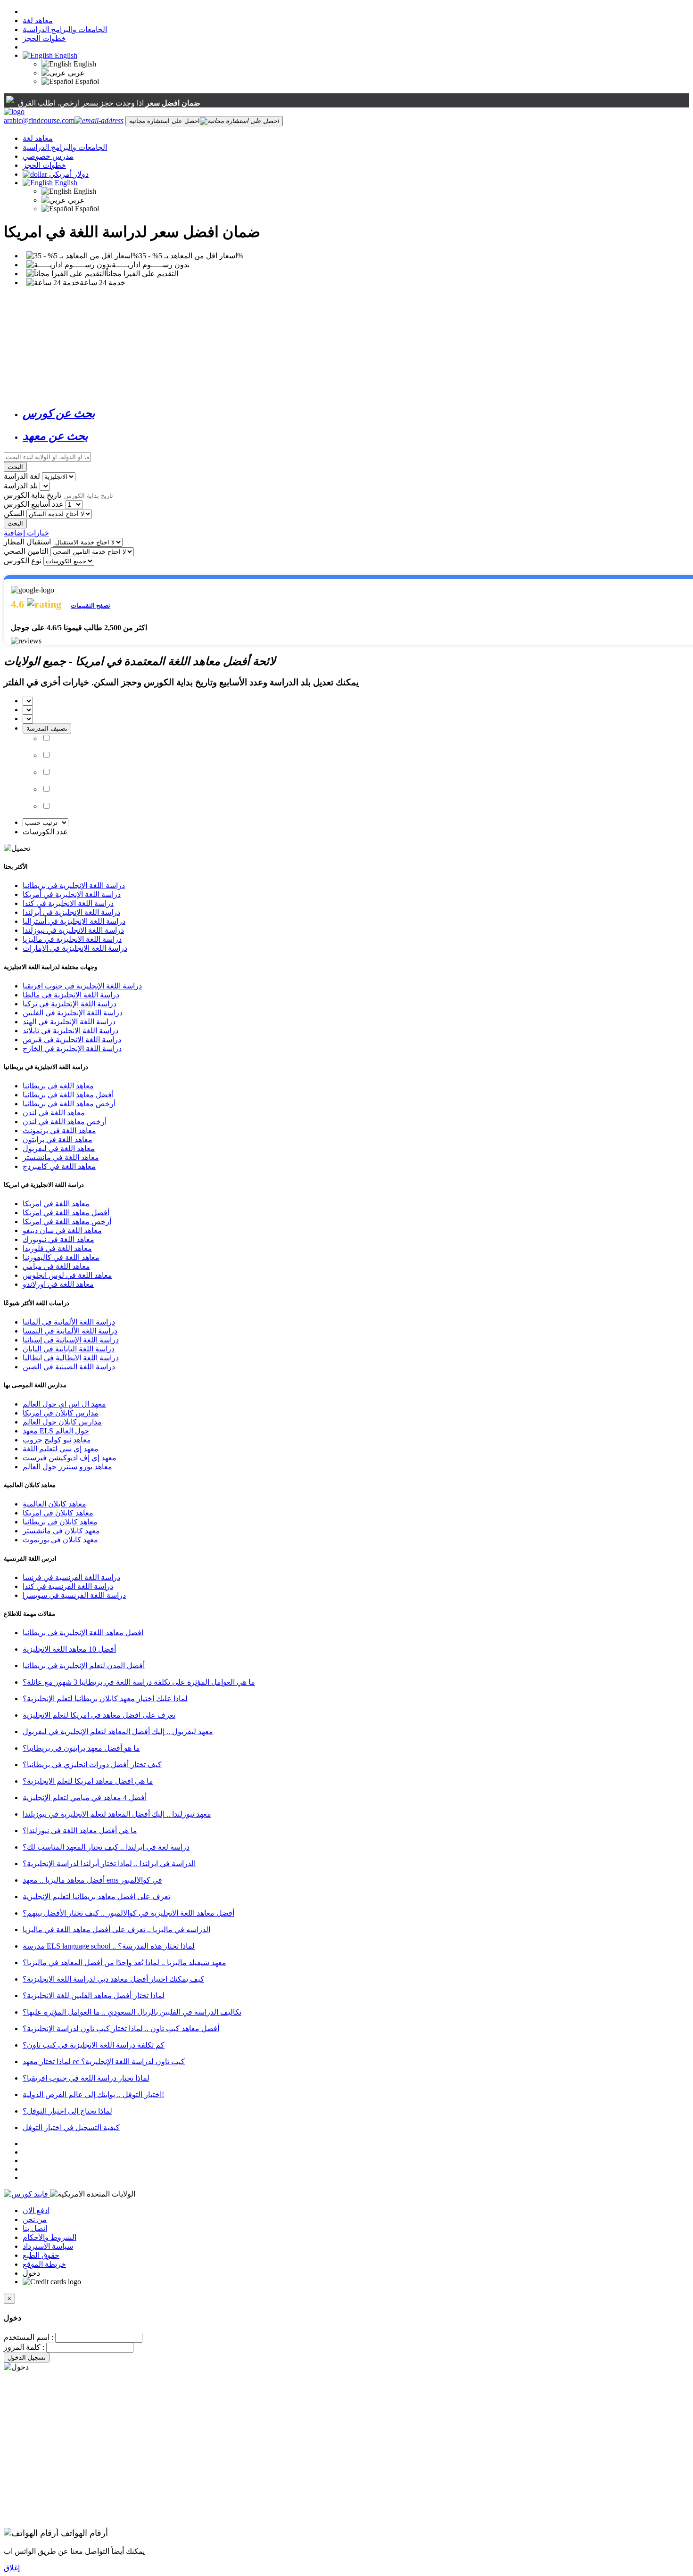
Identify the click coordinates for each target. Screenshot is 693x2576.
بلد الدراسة (21, 486)
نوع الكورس (23, 561)
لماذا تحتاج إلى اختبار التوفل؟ (67, 2111)
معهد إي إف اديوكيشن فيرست (70, 1458)
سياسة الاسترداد (48, 2246)
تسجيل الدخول (27, 2358)
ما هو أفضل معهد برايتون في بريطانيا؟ (81, 1748)
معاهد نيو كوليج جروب (57, 1440)
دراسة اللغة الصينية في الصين (69, 1367)
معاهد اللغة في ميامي (56, 1266)
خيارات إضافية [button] (26, 533)
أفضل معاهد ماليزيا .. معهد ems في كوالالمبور (92, 1880)
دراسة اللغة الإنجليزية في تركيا (70, 1004)
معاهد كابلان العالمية (54, 1504)
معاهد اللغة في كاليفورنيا (61, 1257)
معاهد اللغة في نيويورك (58, 1239)
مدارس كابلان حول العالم (62, 1422)
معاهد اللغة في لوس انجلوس (67, 1275)
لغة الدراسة (22, 476)
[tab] (356, 413)
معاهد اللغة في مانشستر (61, 1157)
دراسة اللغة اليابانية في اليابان (69, 1349)
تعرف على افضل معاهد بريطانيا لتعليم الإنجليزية (96, 1897)
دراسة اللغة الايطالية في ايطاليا (71, 1358)
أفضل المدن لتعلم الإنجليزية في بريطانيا (84, 1666)
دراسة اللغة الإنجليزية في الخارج (72, 1049)
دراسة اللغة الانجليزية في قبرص (72, 1040)
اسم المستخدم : (29, 2337)
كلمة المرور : (24, 2347)
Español (86, 81)
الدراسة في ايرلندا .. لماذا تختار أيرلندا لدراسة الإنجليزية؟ (109, 1864)
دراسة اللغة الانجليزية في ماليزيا (72, 939)
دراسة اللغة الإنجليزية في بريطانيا (74, 885)
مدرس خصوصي (48, 156)
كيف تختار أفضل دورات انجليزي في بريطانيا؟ (92, 1765)
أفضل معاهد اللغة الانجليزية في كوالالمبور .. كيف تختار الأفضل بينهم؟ (128, 1913)
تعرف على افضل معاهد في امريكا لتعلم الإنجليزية (99, 1715)
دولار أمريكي (69, 174)
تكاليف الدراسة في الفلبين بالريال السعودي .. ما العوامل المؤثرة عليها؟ (132, 2012)
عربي (75, 73)
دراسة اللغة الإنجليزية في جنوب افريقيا (82, 986)
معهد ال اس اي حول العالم (64, 1404)
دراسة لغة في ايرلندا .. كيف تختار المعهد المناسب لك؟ (106, 1847)
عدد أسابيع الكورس (34, 504)
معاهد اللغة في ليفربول (59, 1148)
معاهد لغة (38, 21)
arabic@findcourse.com (39, 120)
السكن (14, 514)
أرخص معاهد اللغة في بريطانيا (69, 1104)
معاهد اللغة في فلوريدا (57, 1248)
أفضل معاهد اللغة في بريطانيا (68, 1095)
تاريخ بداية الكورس (33, 495)
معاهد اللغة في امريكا (56, 1204)
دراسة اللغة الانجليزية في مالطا (71, 995)
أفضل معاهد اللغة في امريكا (66, 1213)
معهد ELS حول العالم (56, 1431)
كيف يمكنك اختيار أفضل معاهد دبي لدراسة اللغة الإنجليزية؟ (113, 1979)
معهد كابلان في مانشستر (61, 1531)
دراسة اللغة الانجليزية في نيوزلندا (73, 930)
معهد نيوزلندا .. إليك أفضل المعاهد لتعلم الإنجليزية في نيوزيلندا (117, 1814)
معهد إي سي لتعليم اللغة (61, 1449)
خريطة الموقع (44, 2264)
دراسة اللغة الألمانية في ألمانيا (69, 1322)
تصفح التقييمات (91, 605)
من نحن (35, 2219)
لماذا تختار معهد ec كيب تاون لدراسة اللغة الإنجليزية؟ (104, 2062)
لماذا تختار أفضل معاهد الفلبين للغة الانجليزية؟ (94, 1996)
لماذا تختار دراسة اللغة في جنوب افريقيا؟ (86, 2078)
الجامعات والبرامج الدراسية (65, 29)
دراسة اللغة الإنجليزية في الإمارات (75, 948)
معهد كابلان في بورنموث (60, 1540)
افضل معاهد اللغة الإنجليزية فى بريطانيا (83, 1633)
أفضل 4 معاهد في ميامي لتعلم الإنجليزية (85, 1798)
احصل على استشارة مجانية (165, 121)
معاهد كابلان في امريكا (58, 1513)
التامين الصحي (26, 551)
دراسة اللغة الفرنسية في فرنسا (71, 1577)
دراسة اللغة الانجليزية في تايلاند (70, 1031)
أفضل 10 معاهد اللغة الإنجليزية (69, 1649)
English (65, 55)
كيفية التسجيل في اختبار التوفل (71, 2127)
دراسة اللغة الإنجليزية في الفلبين (73, 1013)
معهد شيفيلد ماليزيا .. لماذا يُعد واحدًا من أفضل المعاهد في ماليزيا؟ (124, 1963)
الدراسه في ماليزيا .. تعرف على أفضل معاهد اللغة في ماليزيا (116, 1930)
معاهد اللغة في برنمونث (59, 1131)
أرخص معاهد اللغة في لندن (65, 1122)
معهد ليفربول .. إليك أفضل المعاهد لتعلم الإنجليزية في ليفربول (118, 1732)
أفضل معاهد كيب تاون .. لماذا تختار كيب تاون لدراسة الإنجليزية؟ (121, 2029)
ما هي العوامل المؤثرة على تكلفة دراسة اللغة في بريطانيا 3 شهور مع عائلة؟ (139, 1682)
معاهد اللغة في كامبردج (59, 1166)
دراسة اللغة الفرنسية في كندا (68, 1586)
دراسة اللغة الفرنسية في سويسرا (74, 1595)
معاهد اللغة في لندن (54, 1113)
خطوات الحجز (44, 38)
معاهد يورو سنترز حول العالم (67, 1467)
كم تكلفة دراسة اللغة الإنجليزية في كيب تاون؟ (94, 2045)
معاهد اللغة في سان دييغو (62, 1230)
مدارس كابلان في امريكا (61, 1413)
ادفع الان (36, 2210)
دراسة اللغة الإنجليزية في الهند (69, 1022)
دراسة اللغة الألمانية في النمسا (70, 1331)
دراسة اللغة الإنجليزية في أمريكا (72, 894)
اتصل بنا (35, 2228)
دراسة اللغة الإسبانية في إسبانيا (71, 1340)
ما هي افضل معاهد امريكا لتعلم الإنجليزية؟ (88, 1781)
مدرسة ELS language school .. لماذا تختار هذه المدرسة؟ (109, 1946)
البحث (15, 467)
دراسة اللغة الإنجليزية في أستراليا (74, 921)
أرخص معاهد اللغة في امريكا (67, 1222)
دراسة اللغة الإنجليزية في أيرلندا (71, 912)
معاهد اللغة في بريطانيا (58, 1086)
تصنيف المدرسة (47, 728)
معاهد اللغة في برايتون (58, 1140)
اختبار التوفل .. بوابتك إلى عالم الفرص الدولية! (93, 2095)
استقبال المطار (27, 542)
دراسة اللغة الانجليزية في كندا (68, 903)
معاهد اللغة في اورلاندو (58, 1284)
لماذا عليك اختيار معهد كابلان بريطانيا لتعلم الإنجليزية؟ (105, 1699)
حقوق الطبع (41, 2255)
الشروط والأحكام (49, 2237)
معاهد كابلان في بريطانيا (60, 1522)
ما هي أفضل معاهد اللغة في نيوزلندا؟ (80, 1831)
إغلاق (12, 2568)
